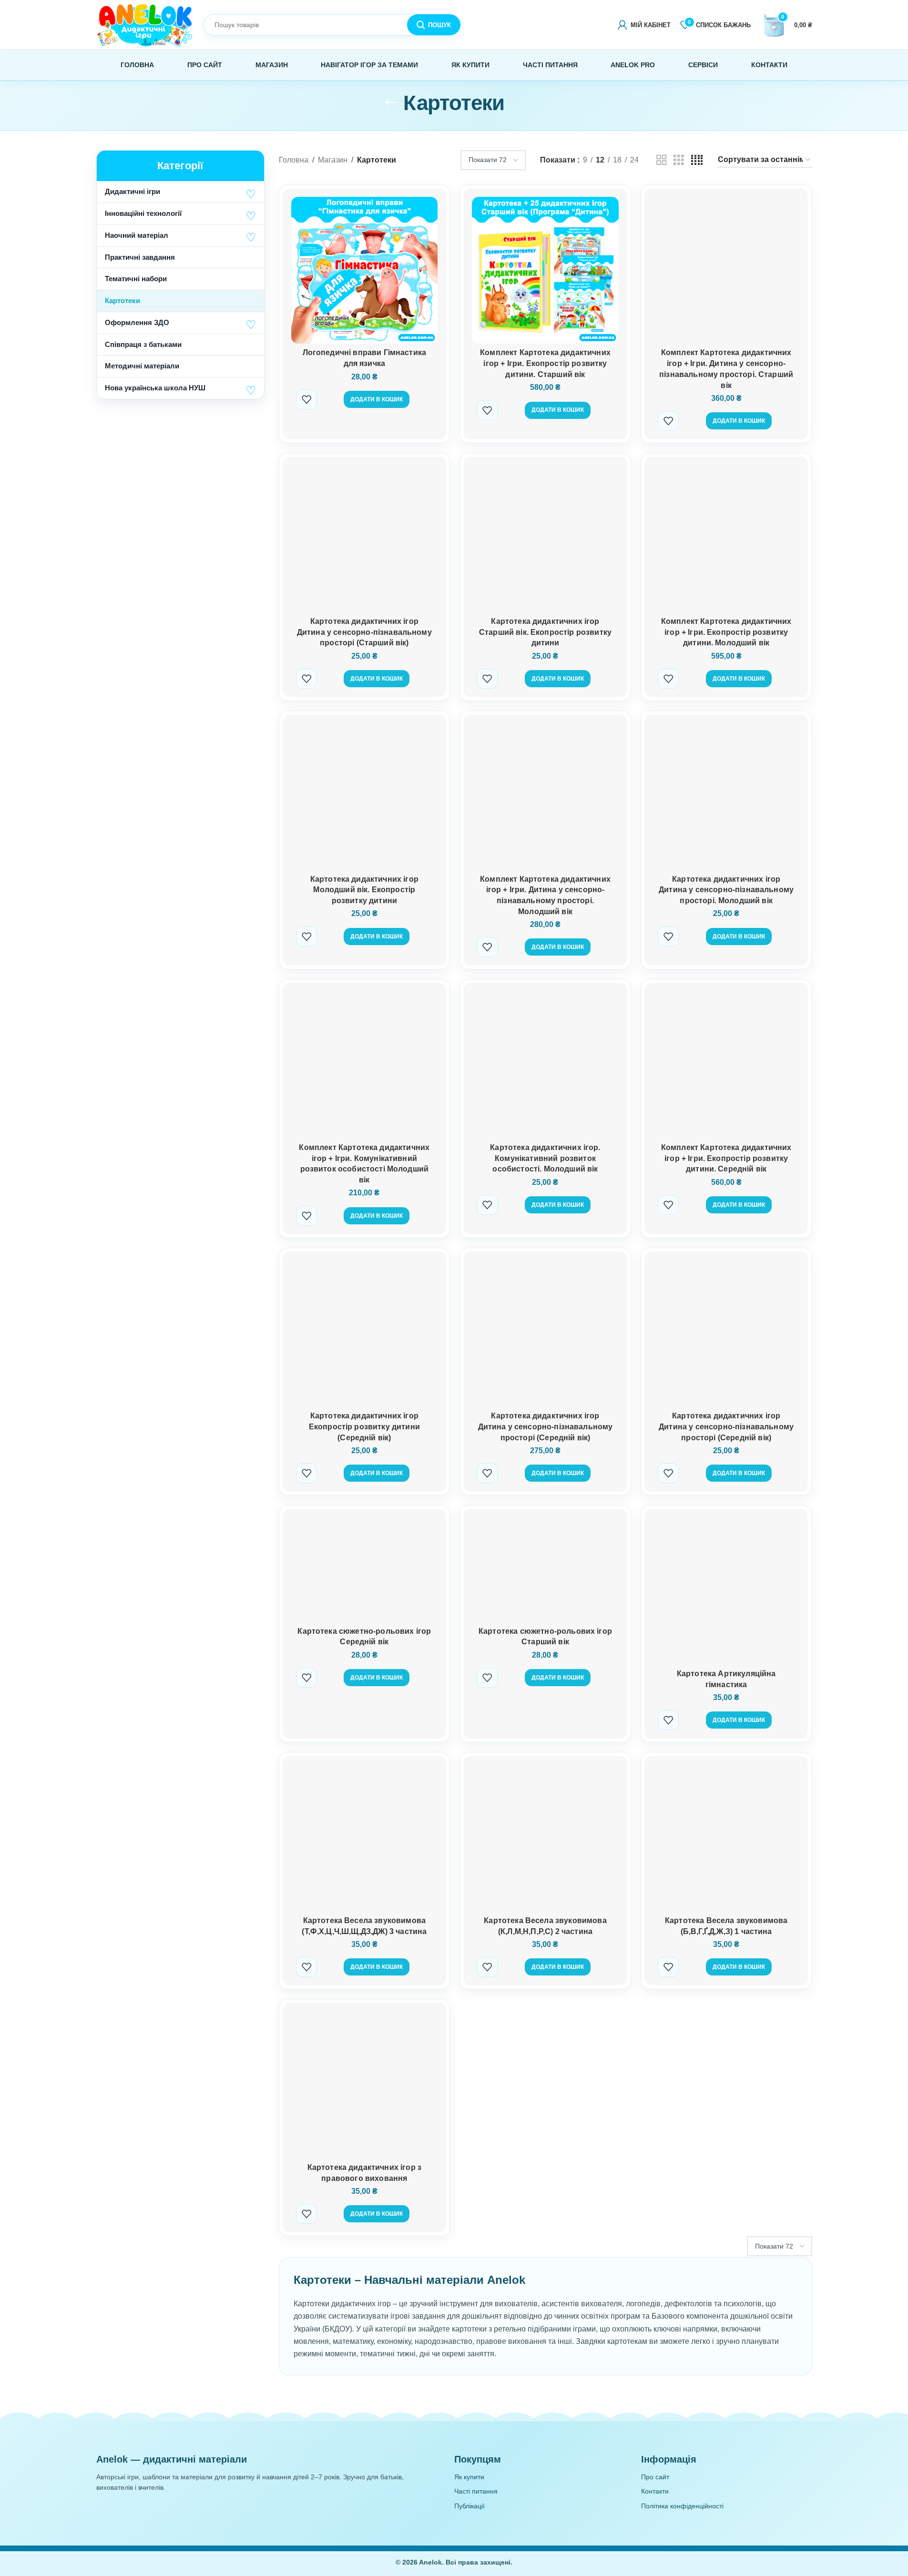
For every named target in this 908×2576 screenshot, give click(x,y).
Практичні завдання (140, 257)
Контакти (655, 2491)
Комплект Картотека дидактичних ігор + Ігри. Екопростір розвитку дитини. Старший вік (545, 363)
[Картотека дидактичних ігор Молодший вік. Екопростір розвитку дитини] (365, 796)
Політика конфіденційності (682, 2506)
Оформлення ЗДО (137, 322)
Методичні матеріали (142, 366)
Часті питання (476, 2491)
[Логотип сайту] (145, 24)
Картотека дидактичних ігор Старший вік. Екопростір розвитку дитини (545, 632)
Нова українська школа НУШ (155, 388)
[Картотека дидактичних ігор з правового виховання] (365, 2085)
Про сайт (655, 2477)
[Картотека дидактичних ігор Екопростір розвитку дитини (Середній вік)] (365, 1334)
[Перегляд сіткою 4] (697, 160)
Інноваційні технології (143, 213)
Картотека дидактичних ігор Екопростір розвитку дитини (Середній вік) (364, 1426)
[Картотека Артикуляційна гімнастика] (726, 1591)
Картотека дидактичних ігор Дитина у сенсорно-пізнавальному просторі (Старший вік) (364, 632)
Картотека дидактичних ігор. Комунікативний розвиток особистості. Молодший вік (545, 1158)
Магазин (333, 160)
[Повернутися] (391, 103)
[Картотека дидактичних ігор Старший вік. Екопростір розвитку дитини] (545, 539)
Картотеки (122, 300)
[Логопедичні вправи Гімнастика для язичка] (365, 270)
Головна (294, 160)
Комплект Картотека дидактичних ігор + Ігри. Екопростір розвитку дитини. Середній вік (726, 1158)
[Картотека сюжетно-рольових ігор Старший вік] (545, 1569)
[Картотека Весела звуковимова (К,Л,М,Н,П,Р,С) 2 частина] (545, 1838)
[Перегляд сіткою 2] (662, 160)
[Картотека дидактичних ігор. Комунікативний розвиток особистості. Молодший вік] (545, 1065)
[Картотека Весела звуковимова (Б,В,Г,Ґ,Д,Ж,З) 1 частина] (726, 1838)
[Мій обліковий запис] (644, 25)
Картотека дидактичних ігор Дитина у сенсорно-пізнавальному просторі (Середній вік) (546, 1426)
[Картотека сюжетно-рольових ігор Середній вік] (365, 1569)
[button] (251, 194)
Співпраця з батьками (143, 344)
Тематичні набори (136, 279)
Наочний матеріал (137, 235)
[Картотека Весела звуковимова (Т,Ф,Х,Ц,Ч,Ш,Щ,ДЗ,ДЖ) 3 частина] (365, 1838)
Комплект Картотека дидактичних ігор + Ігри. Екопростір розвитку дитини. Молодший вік (726, 632)
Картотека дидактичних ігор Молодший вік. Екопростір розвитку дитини (364, 890)
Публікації (469, 2506)
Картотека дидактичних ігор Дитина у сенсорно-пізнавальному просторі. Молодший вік (726, 890)
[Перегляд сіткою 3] (679, 160)
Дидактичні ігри (133, 191)
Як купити (469, 2477)
